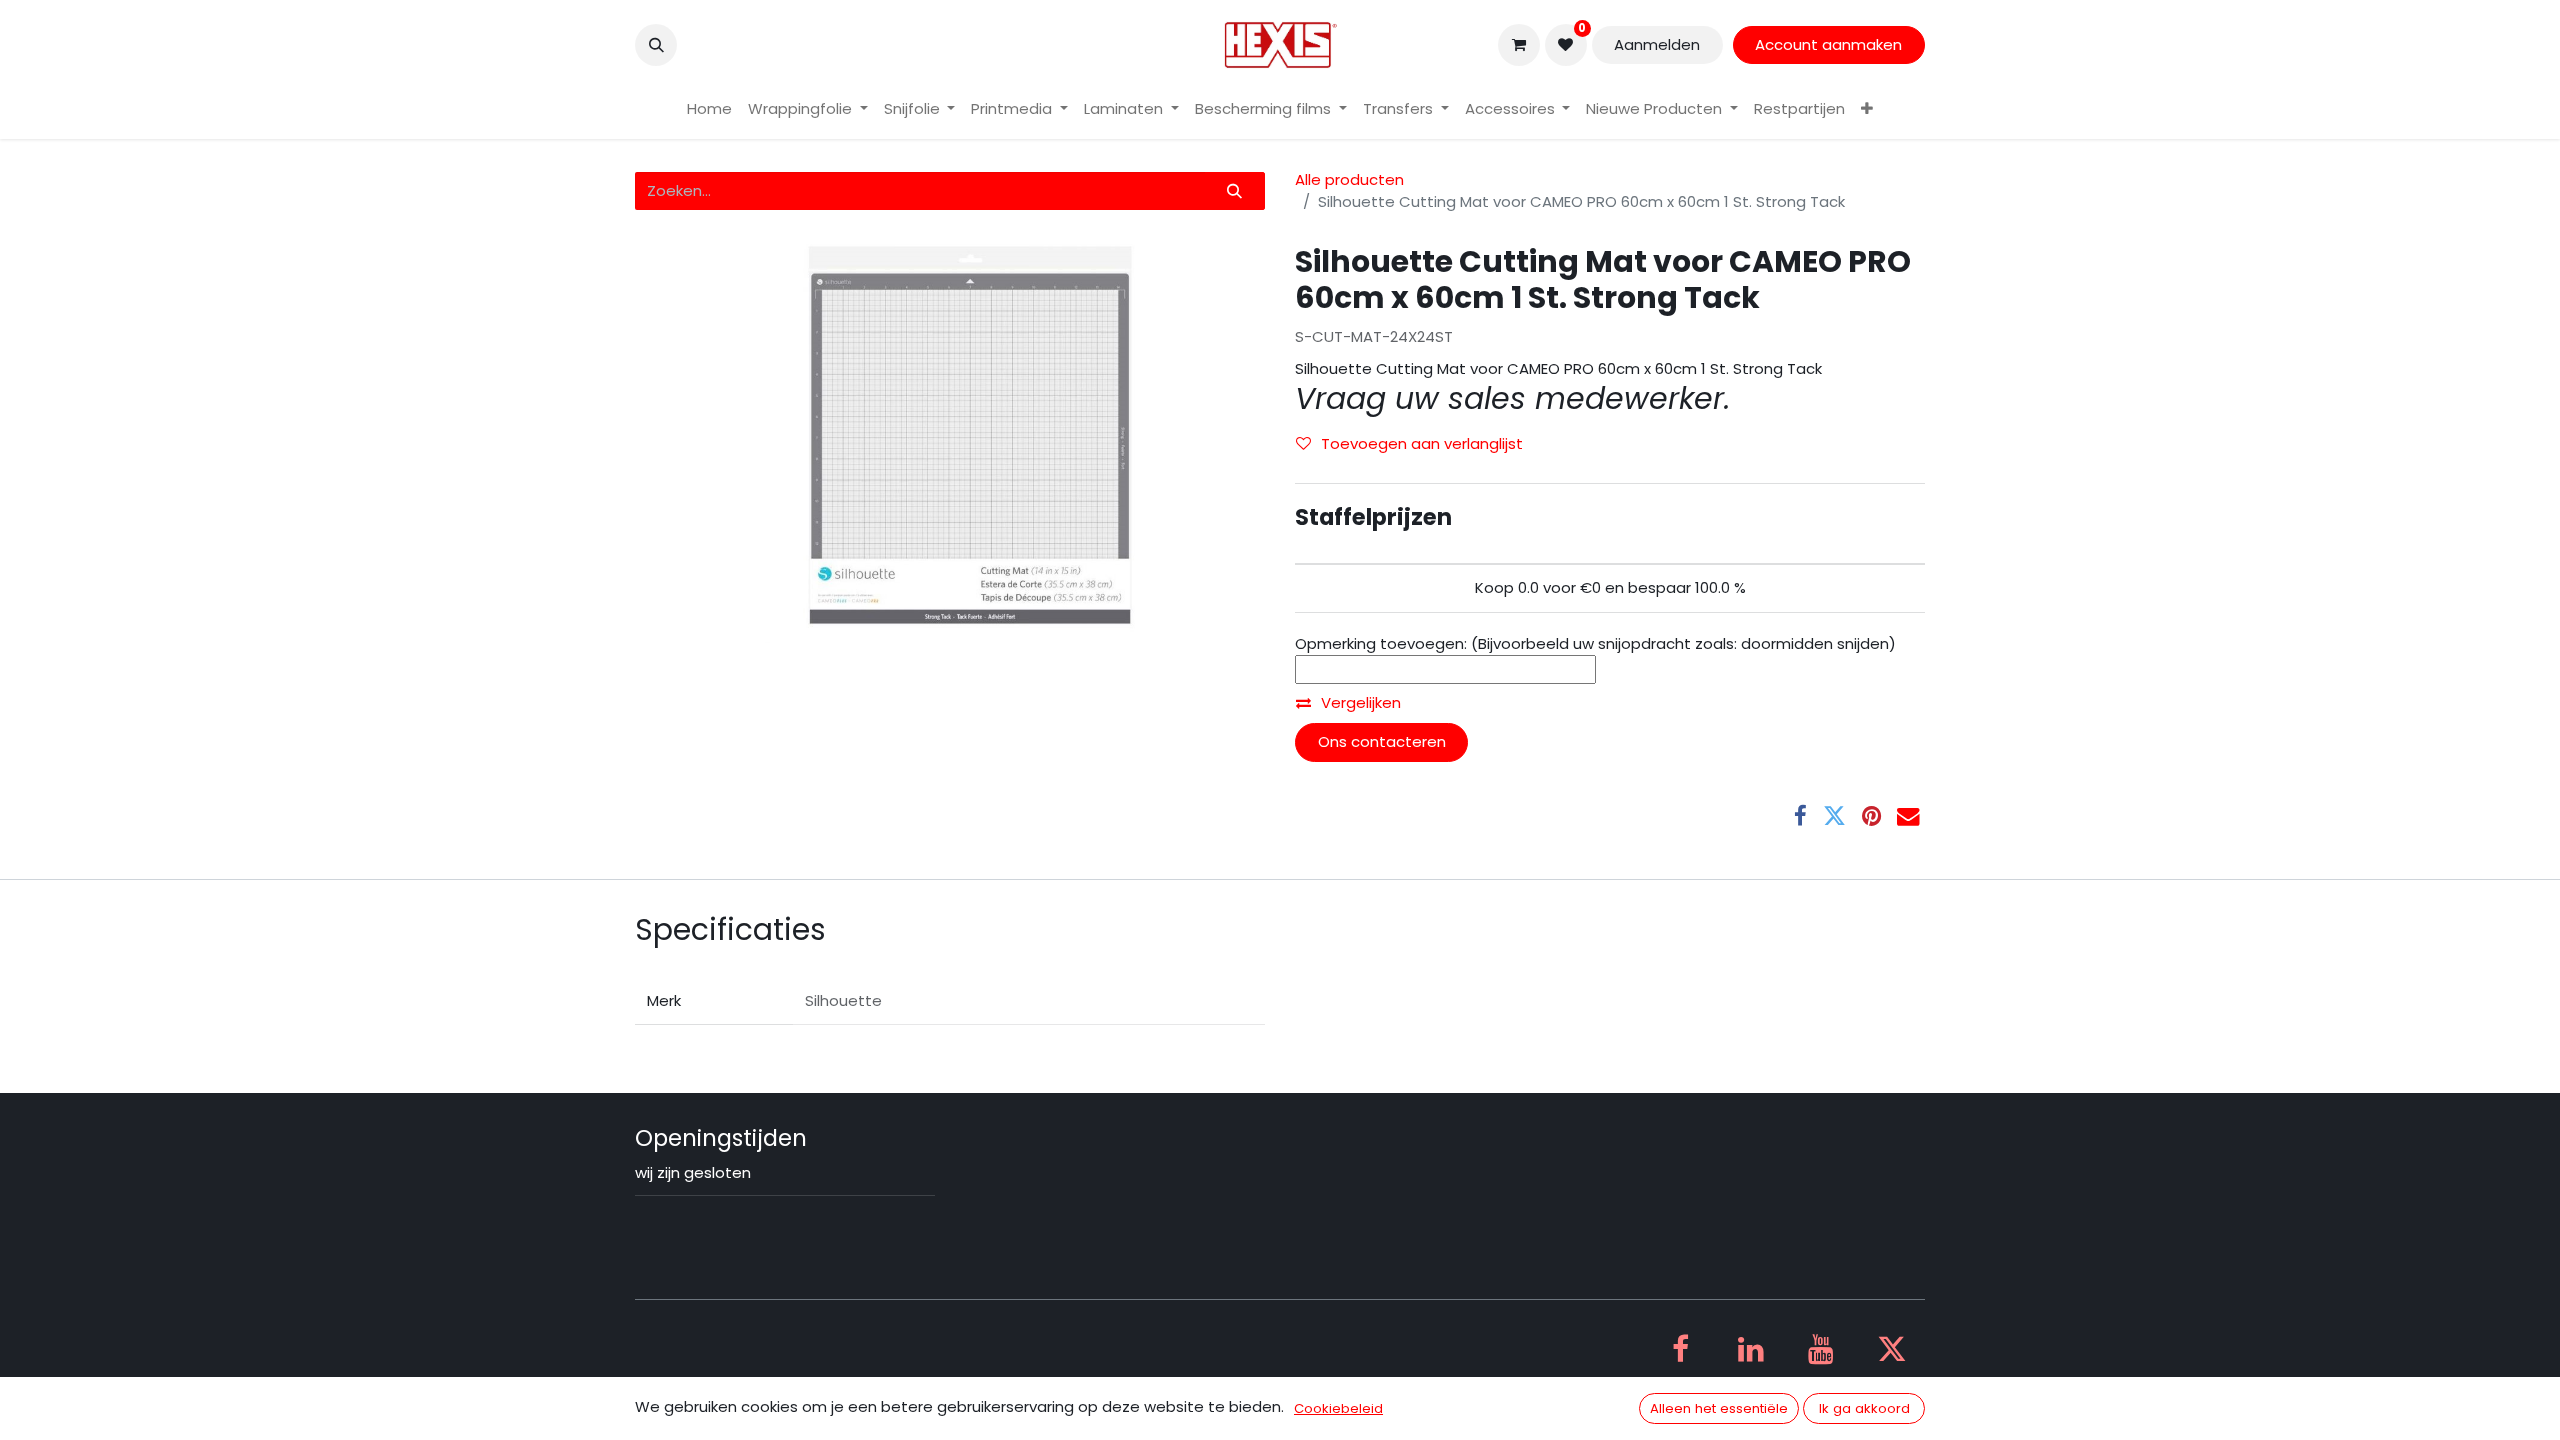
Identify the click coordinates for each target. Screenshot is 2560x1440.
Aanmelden (1657, 44)
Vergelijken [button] (1361, 702)
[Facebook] (1800, 816)
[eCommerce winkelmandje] (1519, 45)
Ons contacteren (1382, 741)
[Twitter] (1834, 816)
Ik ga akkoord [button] (1864, 1408)
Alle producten (1349, 179)
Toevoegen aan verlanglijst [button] (1422, 443)
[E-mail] (1908, 816)
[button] (656, 45)
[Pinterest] (1871, 816)
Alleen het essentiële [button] (1719, 1408)
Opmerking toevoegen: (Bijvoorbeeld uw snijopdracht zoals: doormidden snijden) (1595, 643)
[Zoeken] (1235, 191)
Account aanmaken (1828, 44)
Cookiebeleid (1338, 1408)
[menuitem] (709, 109)
